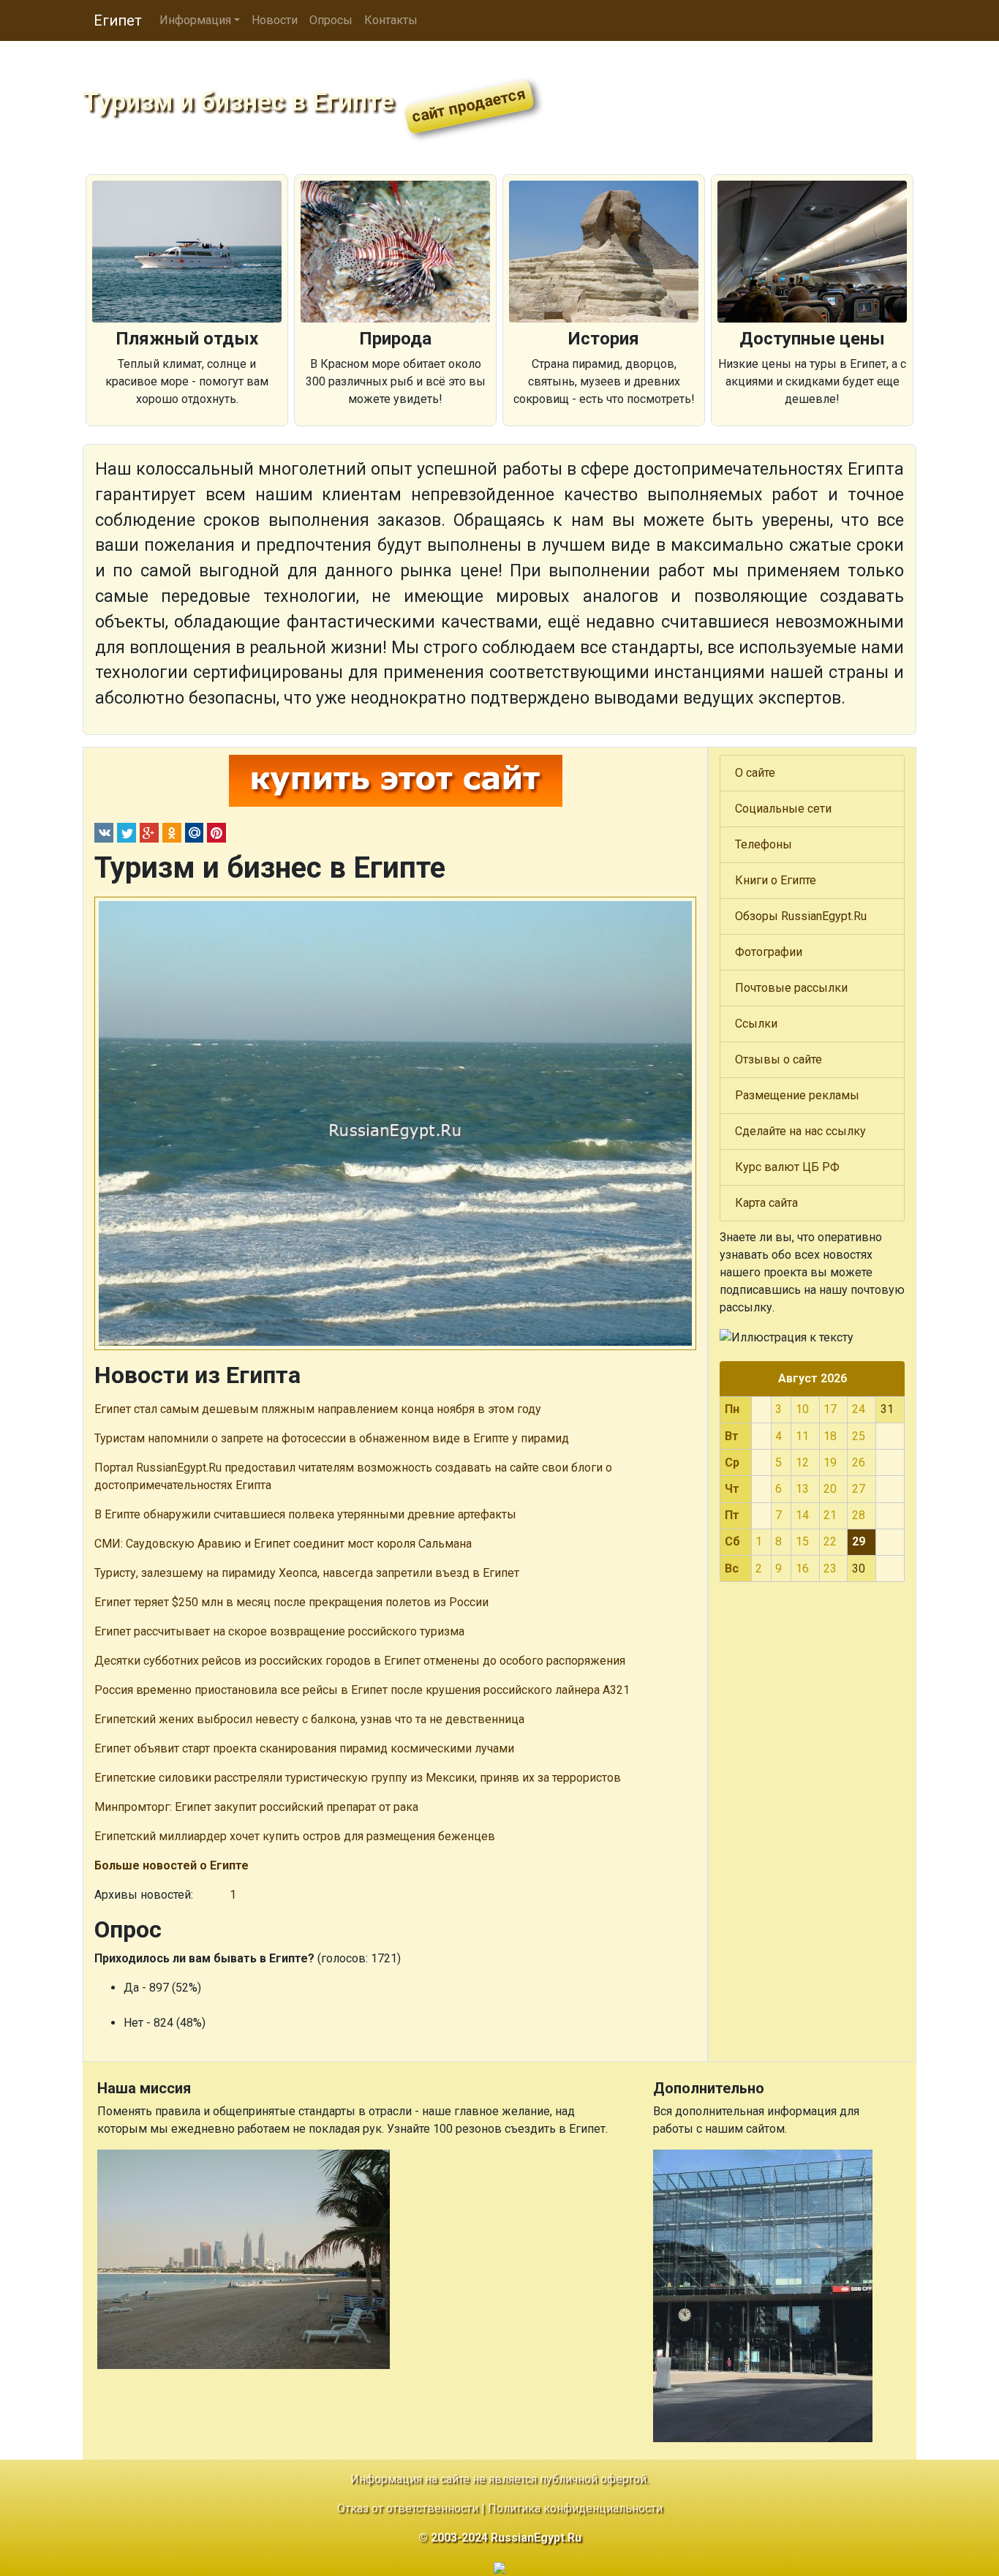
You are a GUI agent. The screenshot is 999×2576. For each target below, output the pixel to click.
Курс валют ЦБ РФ (787, 1167)
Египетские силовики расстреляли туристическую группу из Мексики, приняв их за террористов (358, 1778)
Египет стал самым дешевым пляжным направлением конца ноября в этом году (318, 1409)
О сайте (755, 773)
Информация (195, 20)
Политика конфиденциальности (575, 2508)
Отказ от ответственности (408, 2508)
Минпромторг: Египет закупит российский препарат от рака (256, 1807)
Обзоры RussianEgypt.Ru (801, 916)
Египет (118, 20)
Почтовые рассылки (791, 988)
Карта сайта (766, 1203)
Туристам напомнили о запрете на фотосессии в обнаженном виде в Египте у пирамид (332, 1438)
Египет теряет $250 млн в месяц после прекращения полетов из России (291, 1602)
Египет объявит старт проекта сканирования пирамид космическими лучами (304, 1748)
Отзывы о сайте (779, 1059)
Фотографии (769, 952)
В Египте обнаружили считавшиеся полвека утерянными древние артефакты (305, 1514)
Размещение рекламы (797, 1095)
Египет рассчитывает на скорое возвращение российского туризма (279, 1631)
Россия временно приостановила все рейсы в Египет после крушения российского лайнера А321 (362, 1690)
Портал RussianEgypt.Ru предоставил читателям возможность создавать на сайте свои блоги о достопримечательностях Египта (353, 1476)
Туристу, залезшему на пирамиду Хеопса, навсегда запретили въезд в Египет (307, 1573)
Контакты (391, 20)
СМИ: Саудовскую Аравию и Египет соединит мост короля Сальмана (283, 1544)
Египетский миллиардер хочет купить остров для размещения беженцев (295, 1836)
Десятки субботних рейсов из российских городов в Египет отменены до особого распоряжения (360, 1661)
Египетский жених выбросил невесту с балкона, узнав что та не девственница (309, 1719)
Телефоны (764, 844)
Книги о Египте (776, 880)
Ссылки (756, 1024)
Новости (275, 20)
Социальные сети (783, 809)
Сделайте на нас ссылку (800, 1131)
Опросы (331, 20)
